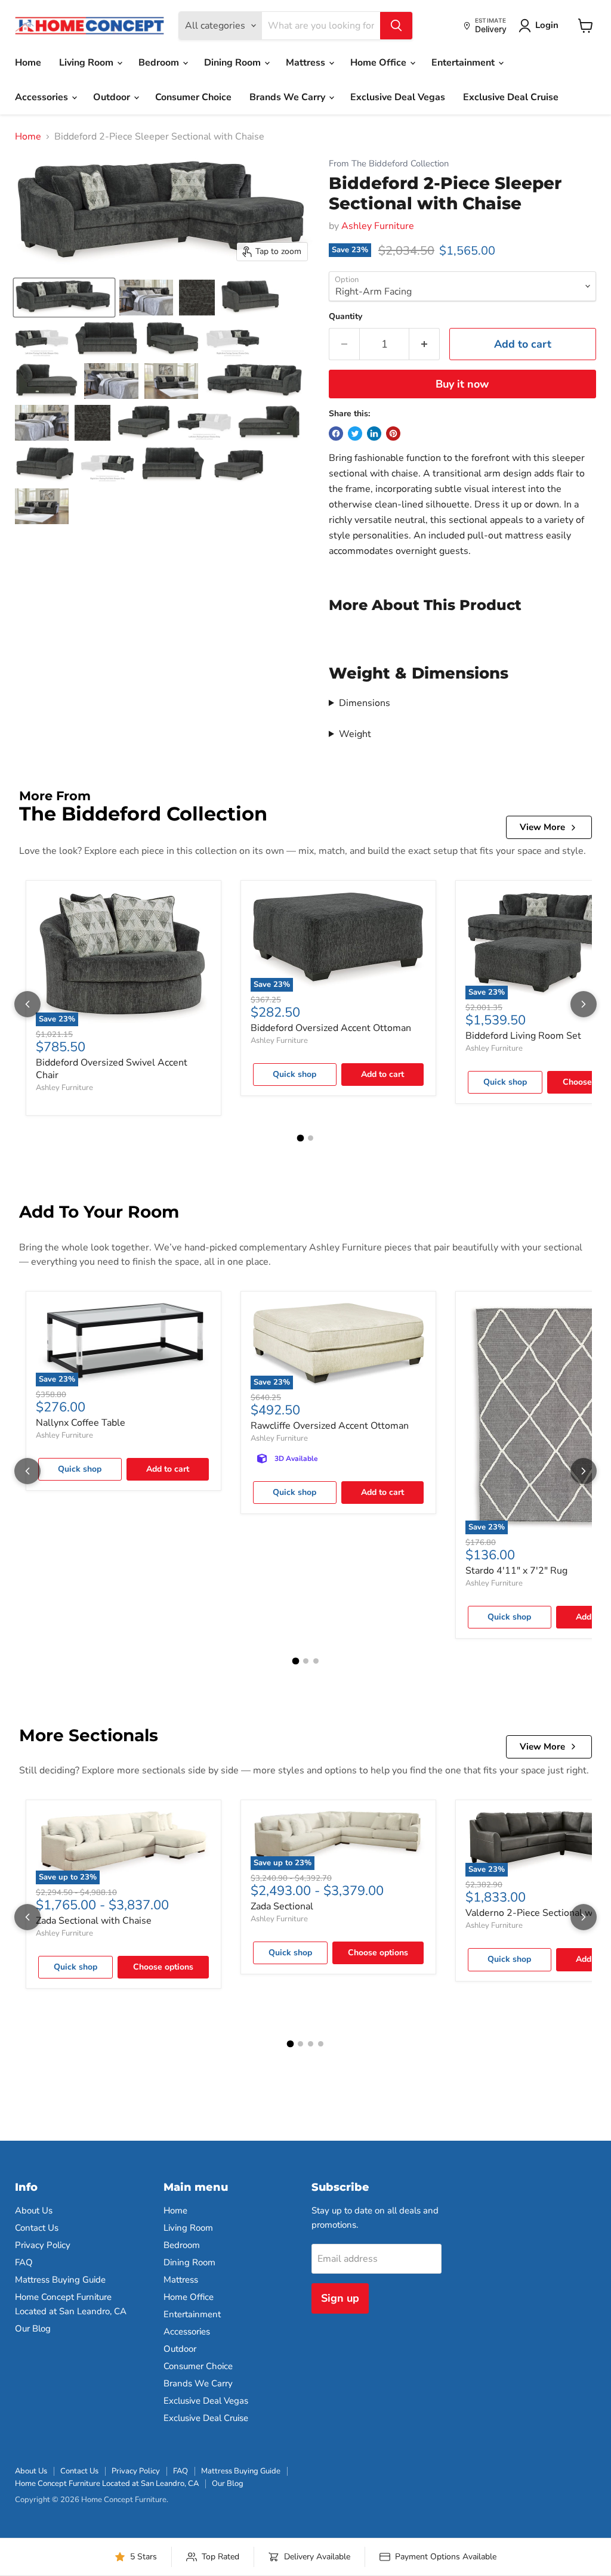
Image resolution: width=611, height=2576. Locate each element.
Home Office (379, 63)
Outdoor (113, 97)
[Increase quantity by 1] (425, 344)
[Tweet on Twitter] (355, 434)
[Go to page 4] (321, 2044)
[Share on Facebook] (336, 434)
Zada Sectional (282, 1906)
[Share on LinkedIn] (374, 434)
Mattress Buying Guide (60, 2280)
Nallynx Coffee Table (81, 1423)
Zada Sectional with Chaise (94, 1921)
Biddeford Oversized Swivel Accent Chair (112, 1069)
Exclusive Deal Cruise (511, 97)
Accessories (43, 97)
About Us (34, 2210)
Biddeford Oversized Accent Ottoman (331, 1028)
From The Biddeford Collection (389, 164)
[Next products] (584, 1004)
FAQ (24, 2262)
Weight (355, 734)
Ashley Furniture (378, 226)
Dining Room (234, 63)
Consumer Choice (193, 97)
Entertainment (464, 63)
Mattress (307, 63)
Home (28, 63)
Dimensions (365, 703)
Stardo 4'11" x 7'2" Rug (516, 1571)
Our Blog (33, 2329)
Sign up (340, 2298)
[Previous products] (27, 1004)
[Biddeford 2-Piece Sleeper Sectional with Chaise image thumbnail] (64, 298)
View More (542, 827)
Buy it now (462, 384)
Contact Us (37, 2228)
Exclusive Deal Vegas (398, 97)
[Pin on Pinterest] (393, 434)
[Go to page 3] (316, 1661)
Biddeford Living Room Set (523, 1036)
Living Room (87, 63)
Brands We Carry (288, 97)
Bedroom (160, 63)
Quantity (345, 317)
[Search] (396, 26)
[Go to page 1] (301, 1138)
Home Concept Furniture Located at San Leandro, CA (107, 2484)
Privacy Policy (43, 2245)
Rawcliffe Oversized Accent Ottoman (330, 1426)
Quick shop (294, 1074)
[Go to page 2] (311, 1138)
